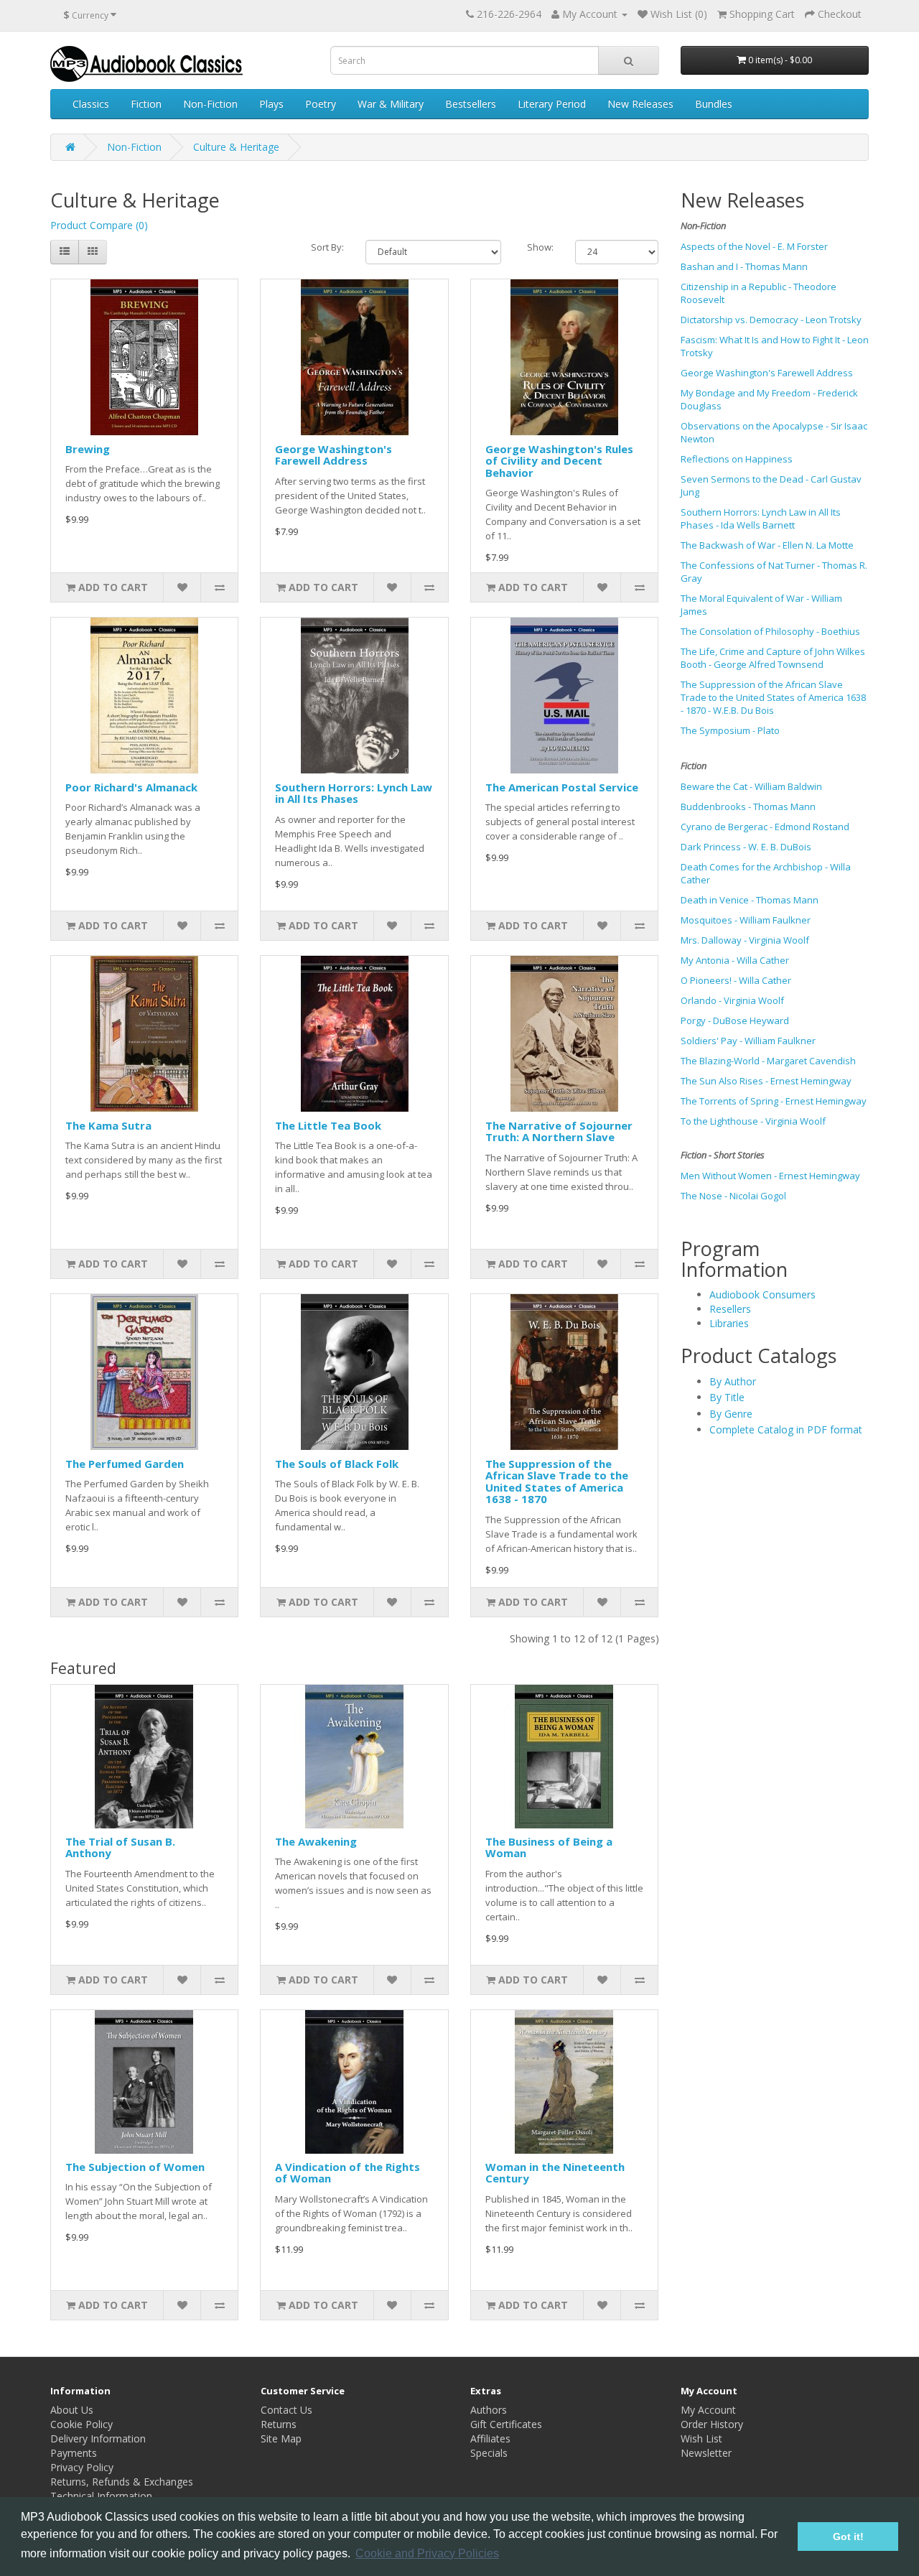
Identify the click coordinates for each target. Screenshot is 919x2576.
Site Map (281, 2438)
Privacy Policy (82, 2467)
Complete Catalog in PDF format (786, 1429)
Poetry (321, 104)
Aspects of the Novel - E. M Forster (754, 246)
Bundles (714, 104)
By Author (733, 1381)
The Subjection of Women (135, 2167)
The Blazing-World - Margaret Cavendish (768, 1061)
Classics (91, 104)
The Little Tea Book (328, 1125)
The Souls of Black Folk (337, 1464)
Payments (74, 2453)
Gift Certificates (506, 2424)
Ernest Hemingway (826, 1101)
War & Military (391, 104)
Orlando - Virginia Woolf (732, 1000)
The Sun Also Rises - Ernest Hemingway (766, 1081)
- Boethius (838, 631)
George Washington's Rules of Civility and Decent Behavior (559, 461)
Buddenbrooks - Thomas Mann (748, 806)
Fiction (146, 104)
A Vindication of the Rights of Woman (347, 2173)
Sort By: (327, 247)
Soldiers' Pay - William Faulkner (748, 1041)
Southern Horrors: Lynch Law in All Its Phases (354, 793)
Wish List (701, 2438)
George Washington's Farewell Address (333, 455)
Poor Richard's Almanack (131, 787)
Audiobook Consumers (762, 1294)
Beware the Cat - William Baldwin (751, 786)
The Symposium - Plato (730, 730)
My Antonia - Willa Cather (735, 960)
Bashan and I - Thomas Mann (744, 266)
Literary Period (552, 104)
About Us (72, 2410)
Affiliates (490, 2438)
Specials (489, 2453)
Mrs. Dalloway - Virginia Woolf (745, 940)
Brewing (88, 449)
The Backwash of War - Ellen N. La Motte (767, 545)
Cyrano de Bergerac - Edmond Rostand (765, 827)
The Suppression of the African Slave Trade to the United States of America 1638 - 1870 (557, 1482)
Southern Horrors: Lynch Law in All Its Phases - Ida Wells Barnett (761, 519)
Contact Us (286, 2410)
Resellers (730, 1309)
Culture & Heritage (236, 147)
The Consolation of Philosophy (747, 631)
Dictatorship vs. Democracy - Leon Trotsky (771, 320)
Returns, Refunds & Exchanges (122, 2482)
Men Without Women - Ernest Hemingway (770, 1176)
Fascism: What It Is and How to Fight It (760, 340)
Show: (540, 247)
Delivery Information (98, 2438)
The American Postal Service (562, 787)
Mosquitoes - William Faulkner (746, 920)
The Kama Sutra (108, 1125)
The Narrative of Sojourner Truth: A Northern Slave (559, 1131)
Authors (489, 2410)
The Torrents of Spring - (733, 1101)
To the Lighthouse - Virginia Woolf (753, 1121)
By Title (727, 1397)
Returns (279, 2424)
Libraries (729, 1323)
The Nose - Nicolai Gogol (733, 1196)
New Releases (640, 104)
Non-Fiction (210, 104)
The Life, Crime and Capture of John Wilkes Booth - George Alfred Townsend (773, 658)
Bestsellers (471, 104)
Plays (271, 104)
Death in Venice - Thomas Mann (750, 900)
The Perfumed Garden (125, 1464)
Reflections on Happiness (737, 459)
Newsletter (706, 2453)
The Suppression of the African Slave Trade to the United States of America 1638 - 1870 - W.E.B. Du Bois (773, 697)
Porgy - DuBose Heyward (735, 1020)
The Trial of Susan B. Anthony (120, 1847)
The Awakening (316, 1841)
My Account (708, 2410)
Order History (712, 2424)
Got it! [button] (848, 2537)
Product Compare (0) (99, 225)
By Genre (731, 1414)
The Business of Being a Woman (549, 1847)
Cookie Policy (81, 2424)
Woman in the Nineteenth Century (555, 2173)
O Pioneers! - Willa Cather (736, 980)
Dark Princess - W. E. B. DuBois (746, 847)
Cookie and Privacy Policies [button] (427, 2553)
